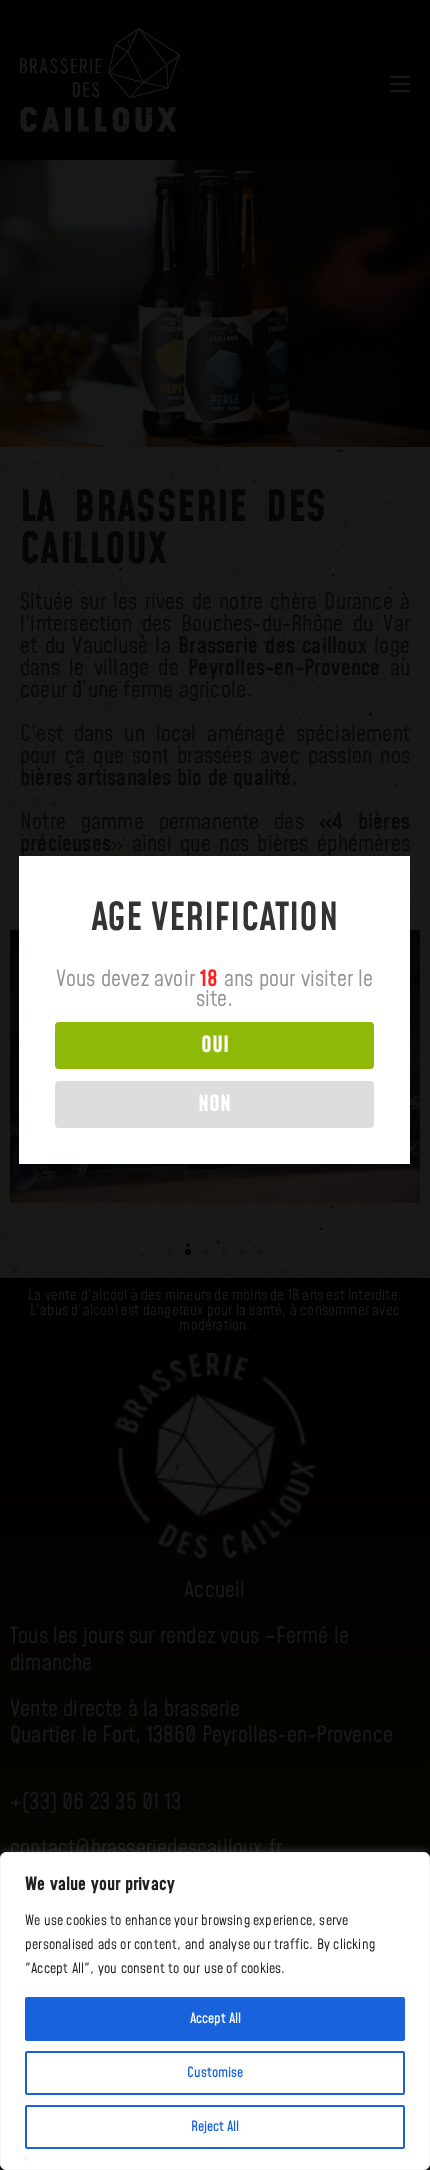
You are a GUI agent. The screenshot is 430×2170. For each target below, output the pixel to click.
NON (214, 1104)
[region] (215, 2011)
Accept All (215, 2019)
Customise (215, 2073)
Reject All (215, 2127)
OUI (215, 1045)
